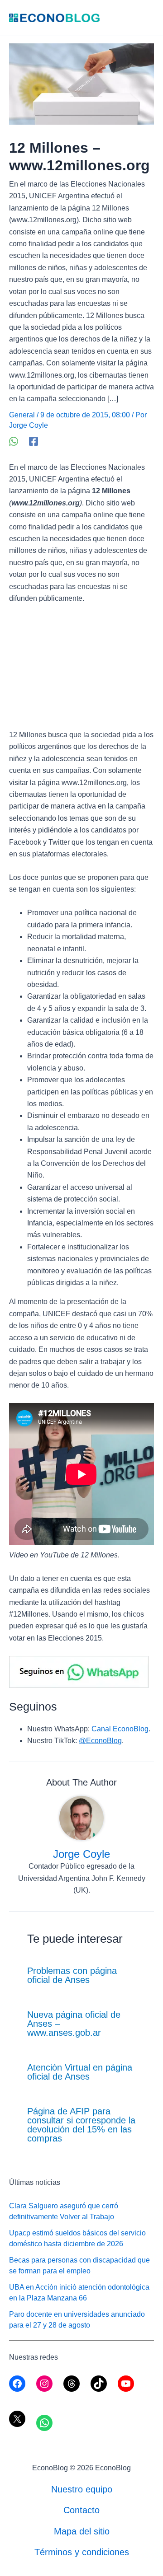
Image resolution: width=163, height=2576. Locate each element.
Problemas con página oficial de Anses (72, 1975)
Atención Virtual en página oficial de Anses (80, 2072)
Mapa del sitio (82, 2531)
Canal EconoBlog (120, 1729)
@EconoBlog (100, 1741)
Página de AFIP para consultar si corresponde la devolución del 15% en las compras (81, 2125)
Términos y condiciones (82, 2552)
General (22, 415)
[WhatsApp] (14, 441)
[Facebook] (34, 441)
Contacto (81, 2510)
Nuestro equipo (82, 2489)
